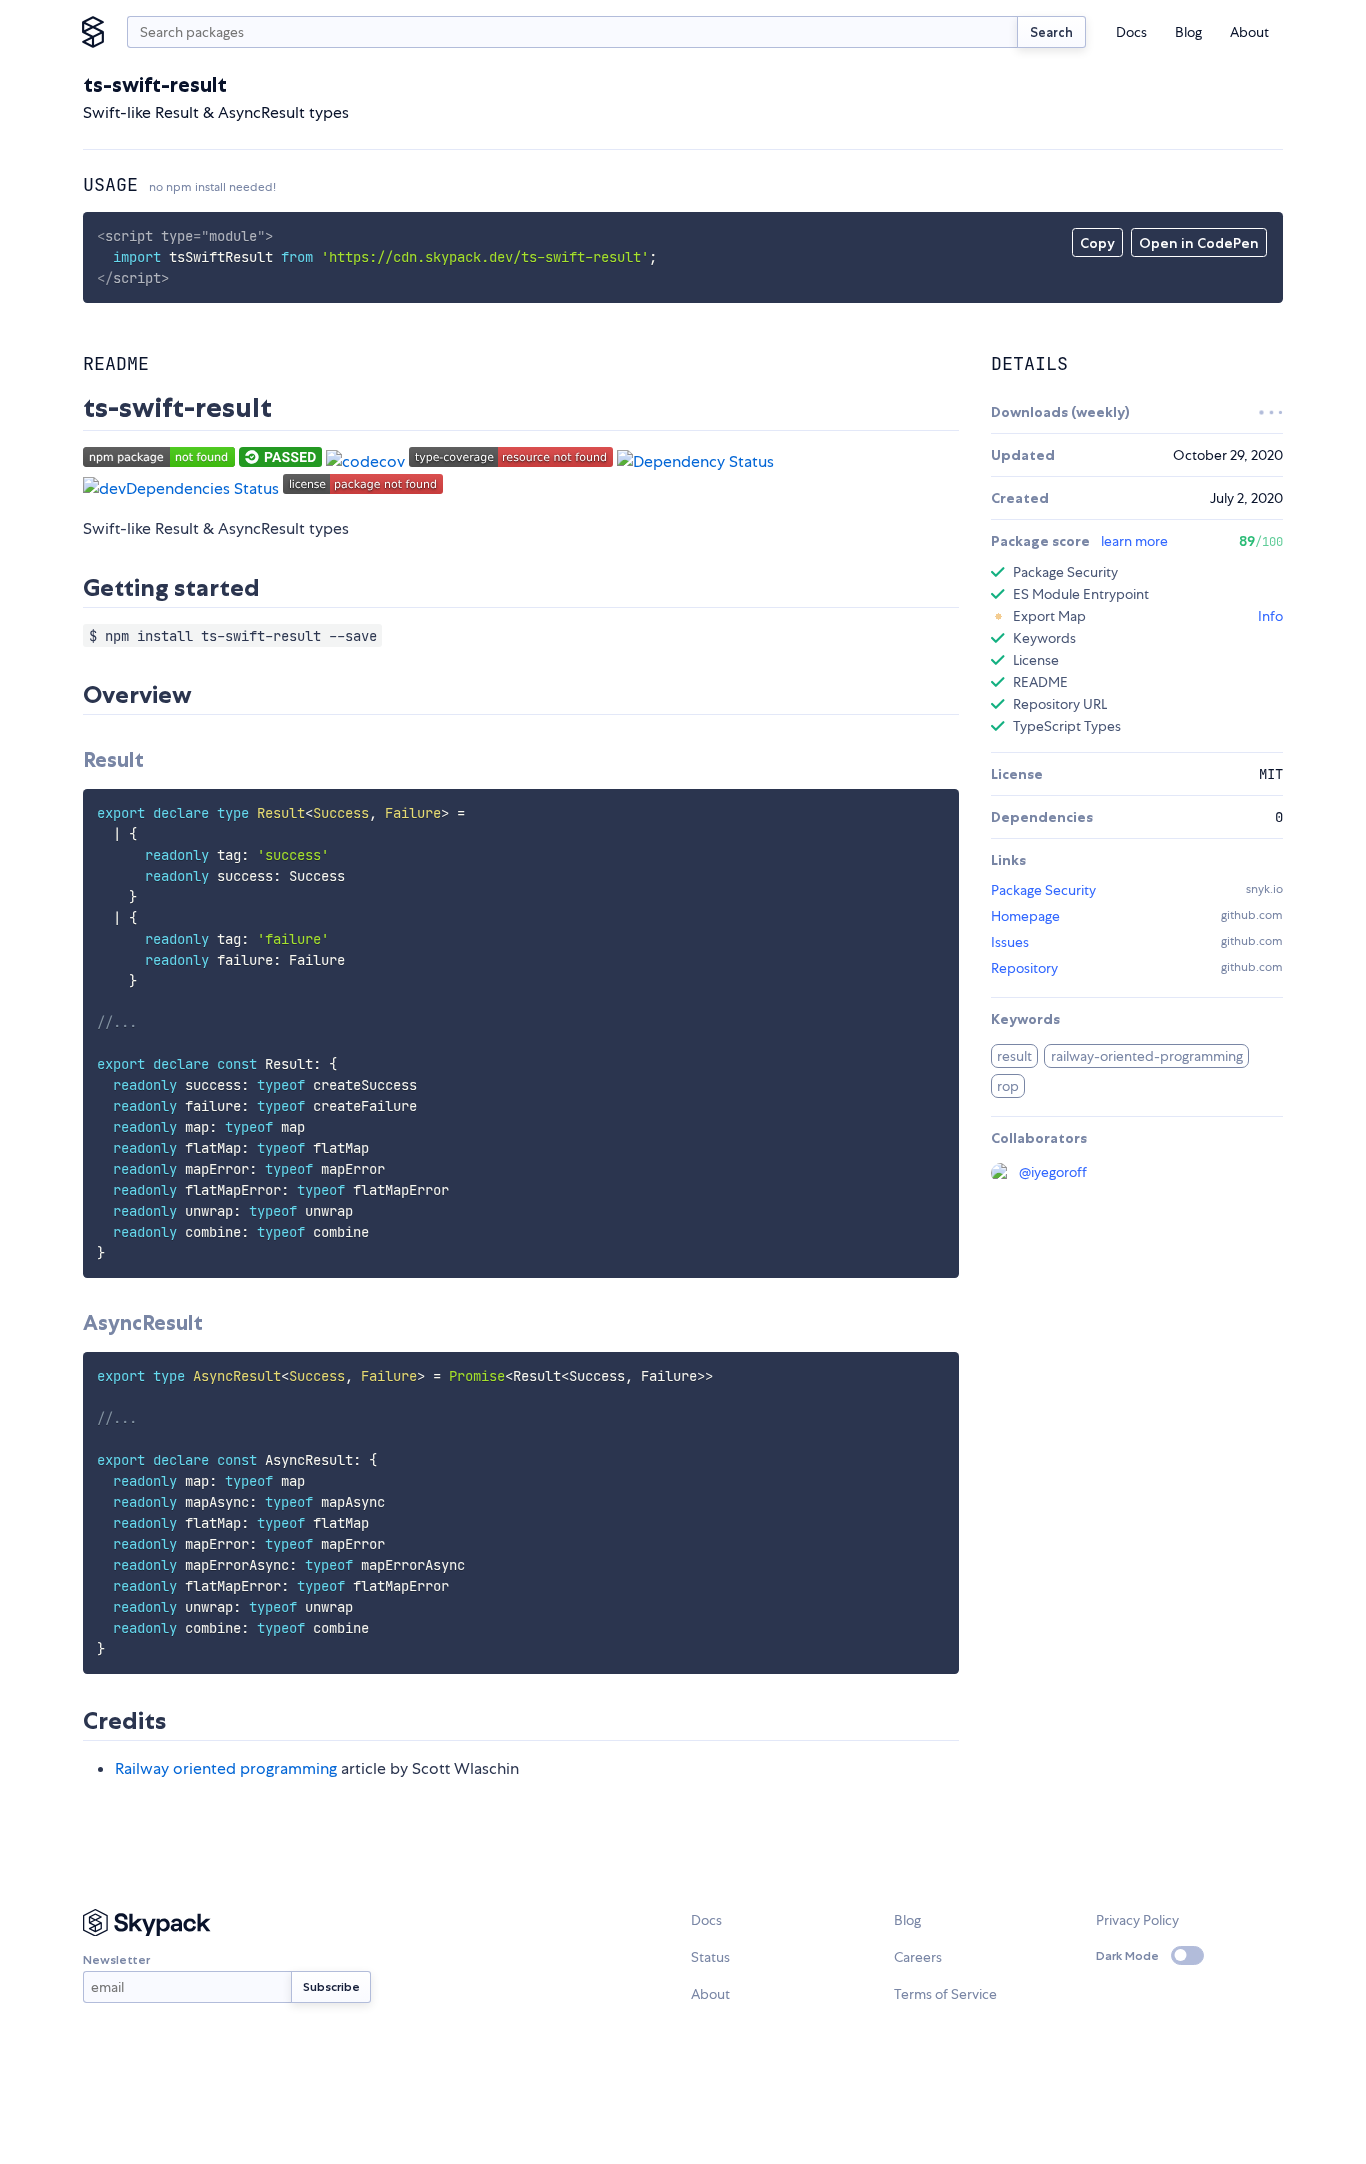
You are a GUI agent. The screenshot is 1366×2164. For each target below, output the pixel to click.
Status (710, 1957)
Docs (1131, 32)
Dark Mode (1127, 1955)
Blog (1188, 32)
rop (1008, 1086)
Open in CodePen (1199, 243)
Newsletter (116, 1959)
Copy (1097, 243)
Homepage (1025, 916)
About (1249, 32)
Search (1051, 32)
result (1014, 1056)
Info (1270, 616)
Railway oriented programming (226, 1768)
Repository (1024, 968)
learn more (1134, 541)
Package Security (1043, 890)
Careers (918, 1957)
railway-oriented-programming (1147, 1056)
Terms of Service (945, 1994)
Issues (1010, 942)
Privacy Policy (1137, 1920)
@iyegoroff (1053, 1172)
